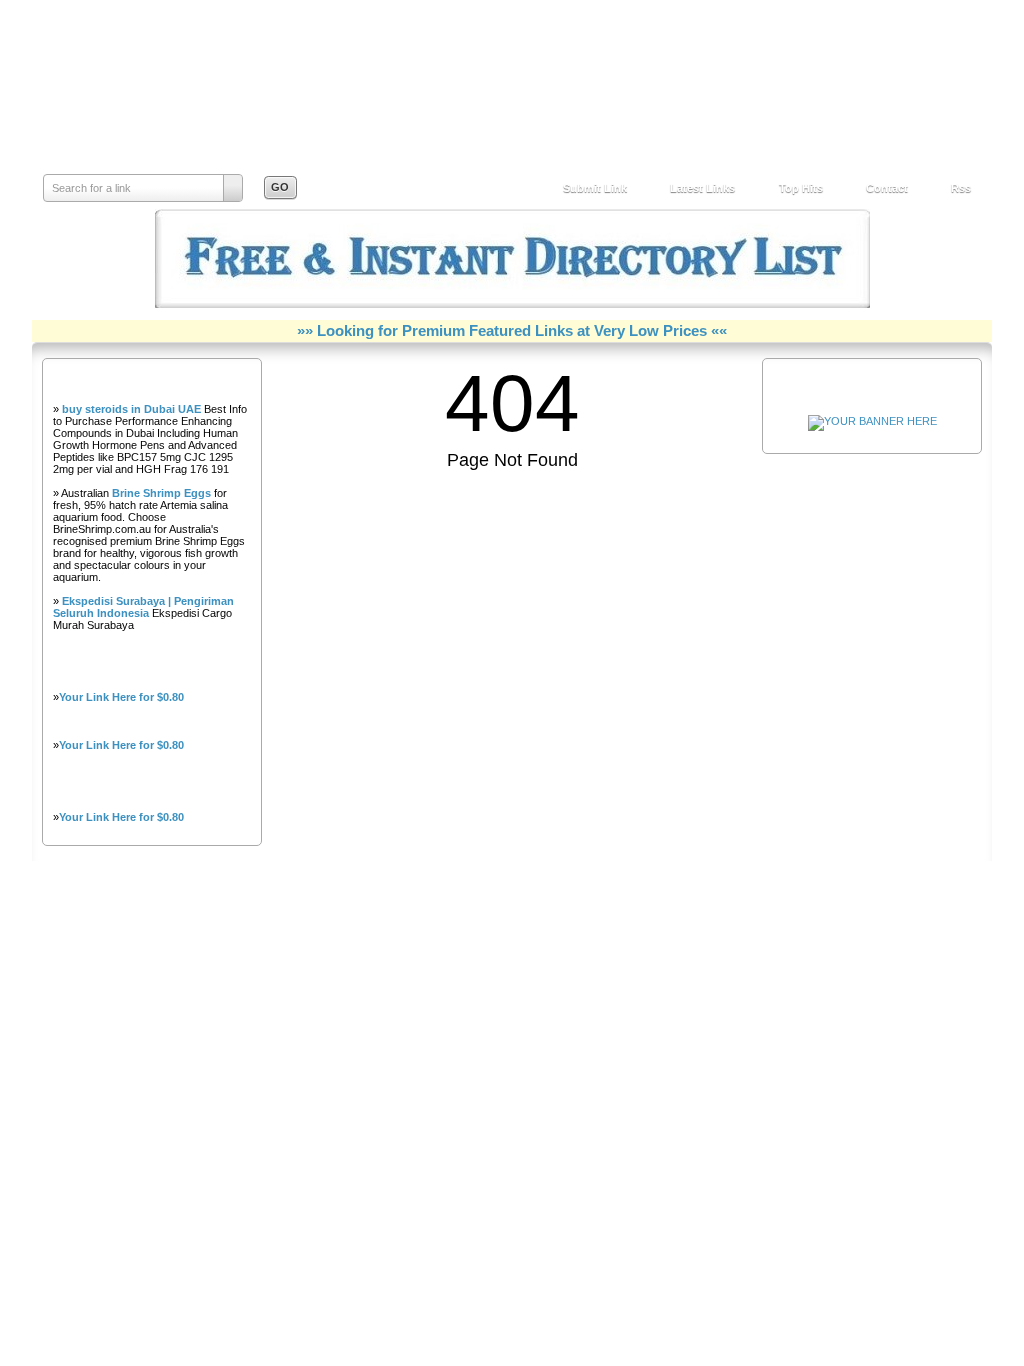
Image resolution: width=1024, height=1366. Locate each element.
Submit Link (595, 188)
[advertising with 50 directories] (872, 421)
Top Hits (801, 188)
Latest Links (702, 188)
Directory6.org (155, 106)
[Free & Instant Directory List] (512, 304)
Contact (887, 188)
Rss (961, 188)
